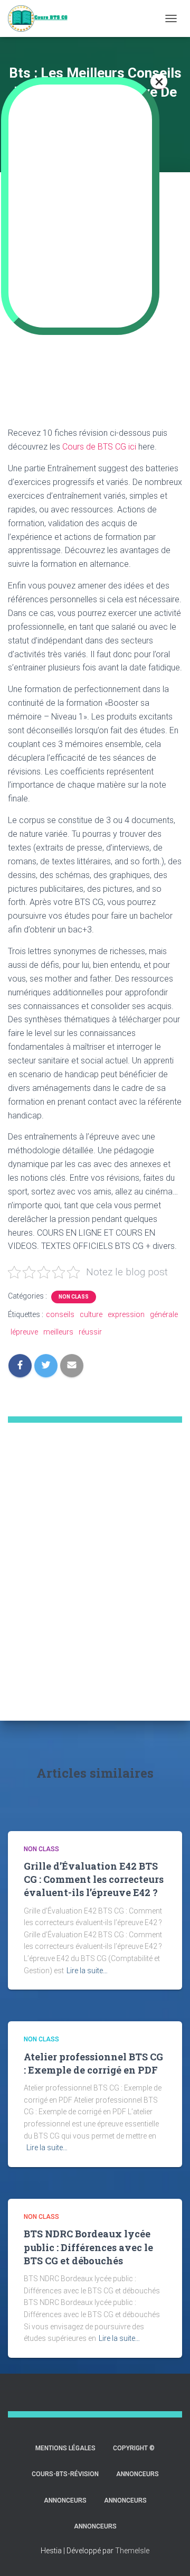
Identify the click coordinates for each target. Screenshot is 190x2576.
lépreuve (24, 1332)
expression (126, 1314)
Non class (74, 1297)
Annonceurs (137, 2474)
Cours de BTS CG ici (99, 447)
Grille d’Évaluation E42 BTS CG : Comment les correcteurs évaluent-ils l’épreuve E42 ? (94, 1879)
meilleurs (58, 1332)
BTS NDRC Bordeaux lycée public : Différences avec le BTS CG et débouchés (88, 2247)
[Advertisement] (95, 1589)
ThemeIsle (132, 2551)
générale (164, 1314)
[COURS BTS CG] (42, 18)
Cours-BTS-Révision (65, 2474)
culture (91, 1314)
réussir (90, 1332)
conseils (60, 1314)
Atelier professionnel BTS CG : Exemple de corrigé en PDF (93, 2063)
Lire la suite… (87, 1971)
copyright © (134, 2448)
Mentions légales (65, 2448)
